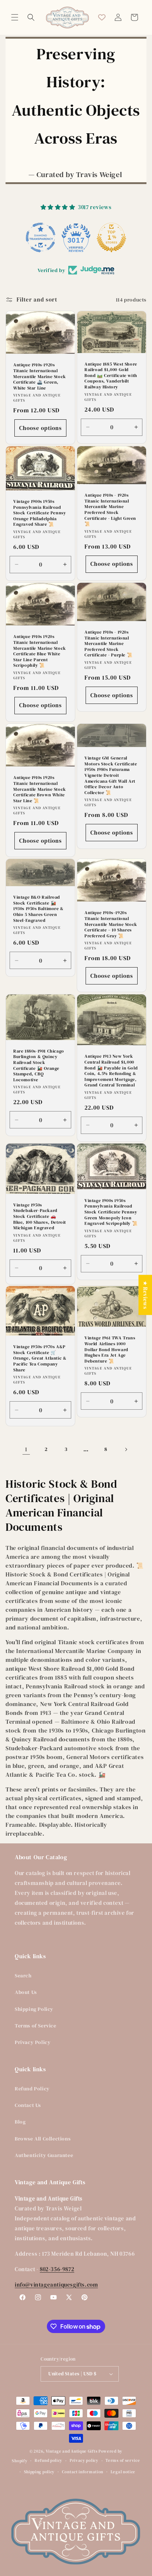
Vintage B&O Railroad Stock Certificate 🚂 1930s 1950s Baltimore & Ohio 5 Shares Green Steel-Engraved (39, 909)
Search (23, 1976)
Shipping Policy (34, 2009)
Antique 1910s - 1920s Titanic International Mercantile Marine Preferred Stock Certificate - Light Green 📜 (110, 510)
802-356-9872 (57, 2269)
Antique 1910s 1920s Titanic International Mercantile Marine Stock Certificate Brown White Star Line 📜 (40, 789)
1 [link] (26, 1449)
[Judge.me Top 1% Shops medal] (111, 237)
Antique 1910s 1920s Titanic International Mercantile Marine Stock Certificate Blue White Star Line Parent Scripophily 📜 (40, 651)
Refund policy (49, 2461)
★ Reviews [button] (145, 1295)
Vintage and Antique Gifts (72, 2451)
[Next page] (126, 1449)
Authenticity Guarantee (44, 2155)
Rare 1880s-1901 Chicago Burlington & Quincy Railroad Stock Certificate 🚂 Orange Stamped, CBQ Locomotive (39, 1066)
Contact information (83, 2472)
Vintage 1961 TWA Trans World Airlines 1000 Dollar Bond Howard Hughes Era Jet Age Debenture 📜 (110, 1350)
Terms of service (123, 2461)
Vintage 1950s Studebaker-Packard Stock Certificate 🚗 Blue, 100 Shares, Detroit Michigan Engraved (40, 1217)
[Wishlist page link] (102, 17)
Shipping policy (39, 2472)
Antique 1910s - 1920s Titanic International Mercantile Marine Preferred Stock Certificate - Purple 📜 (108, 644)
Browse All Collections (43, 2139)
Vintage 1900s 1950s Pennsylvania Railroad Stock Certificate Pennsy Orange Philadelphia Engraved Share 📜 (39, 513)
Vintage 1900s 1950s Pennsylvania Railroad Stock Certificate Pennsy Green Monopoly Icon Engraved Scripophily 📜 (111, 1212)
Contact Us (28, 2105)
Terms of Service (36, 2026)
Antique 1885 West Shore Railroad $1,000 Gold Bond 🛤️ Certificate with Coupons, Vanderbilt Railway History (111, 376)
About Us (26, 1992)
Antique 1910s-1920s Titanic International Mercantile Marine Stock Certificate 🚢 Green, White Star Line (40, 376)
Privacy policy (84, 2461)
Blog (20, 2122)
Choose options (41, 428)
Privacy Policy (33, 2042)
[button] (15, 17)
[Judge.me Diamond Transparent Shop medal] (41, 237)
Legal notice (123, 2472)
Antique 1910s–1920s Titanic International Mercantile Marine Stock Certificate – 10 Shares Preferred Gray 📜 (111, 925)
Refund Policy (32, 2089)
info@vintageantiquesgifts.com (56, 2285)
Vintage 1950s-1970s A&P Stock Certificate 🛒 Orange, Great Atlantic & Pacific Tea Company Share (40, 1359)
